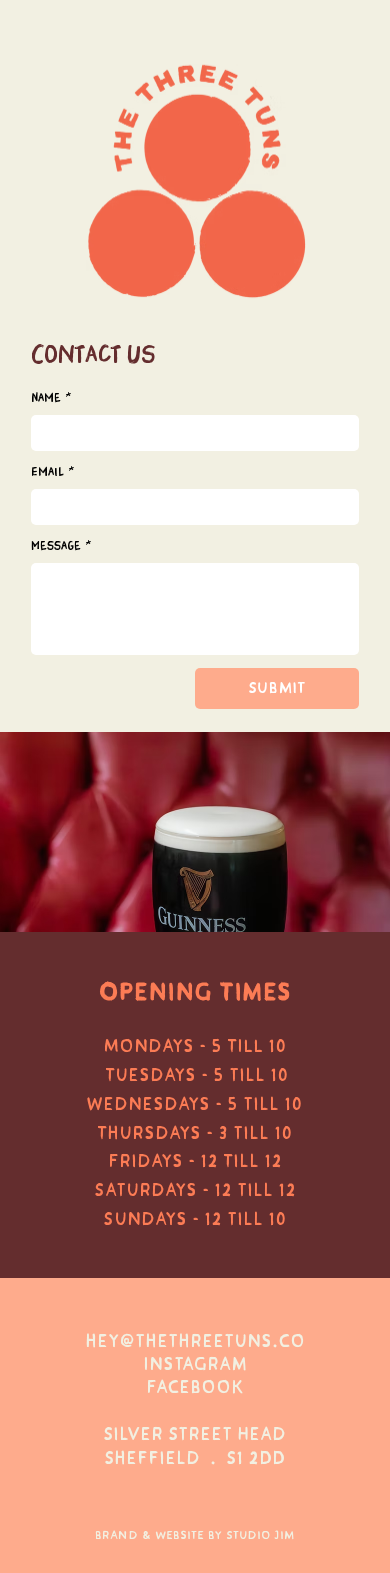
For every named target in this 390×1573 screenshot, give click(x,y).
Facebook (195, 1387)
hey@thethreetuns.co (195, 1341)
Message (61, 546)
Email (52, 472)
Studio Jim (260, 1535)
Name (51, 398)
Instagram (195, 1364)
